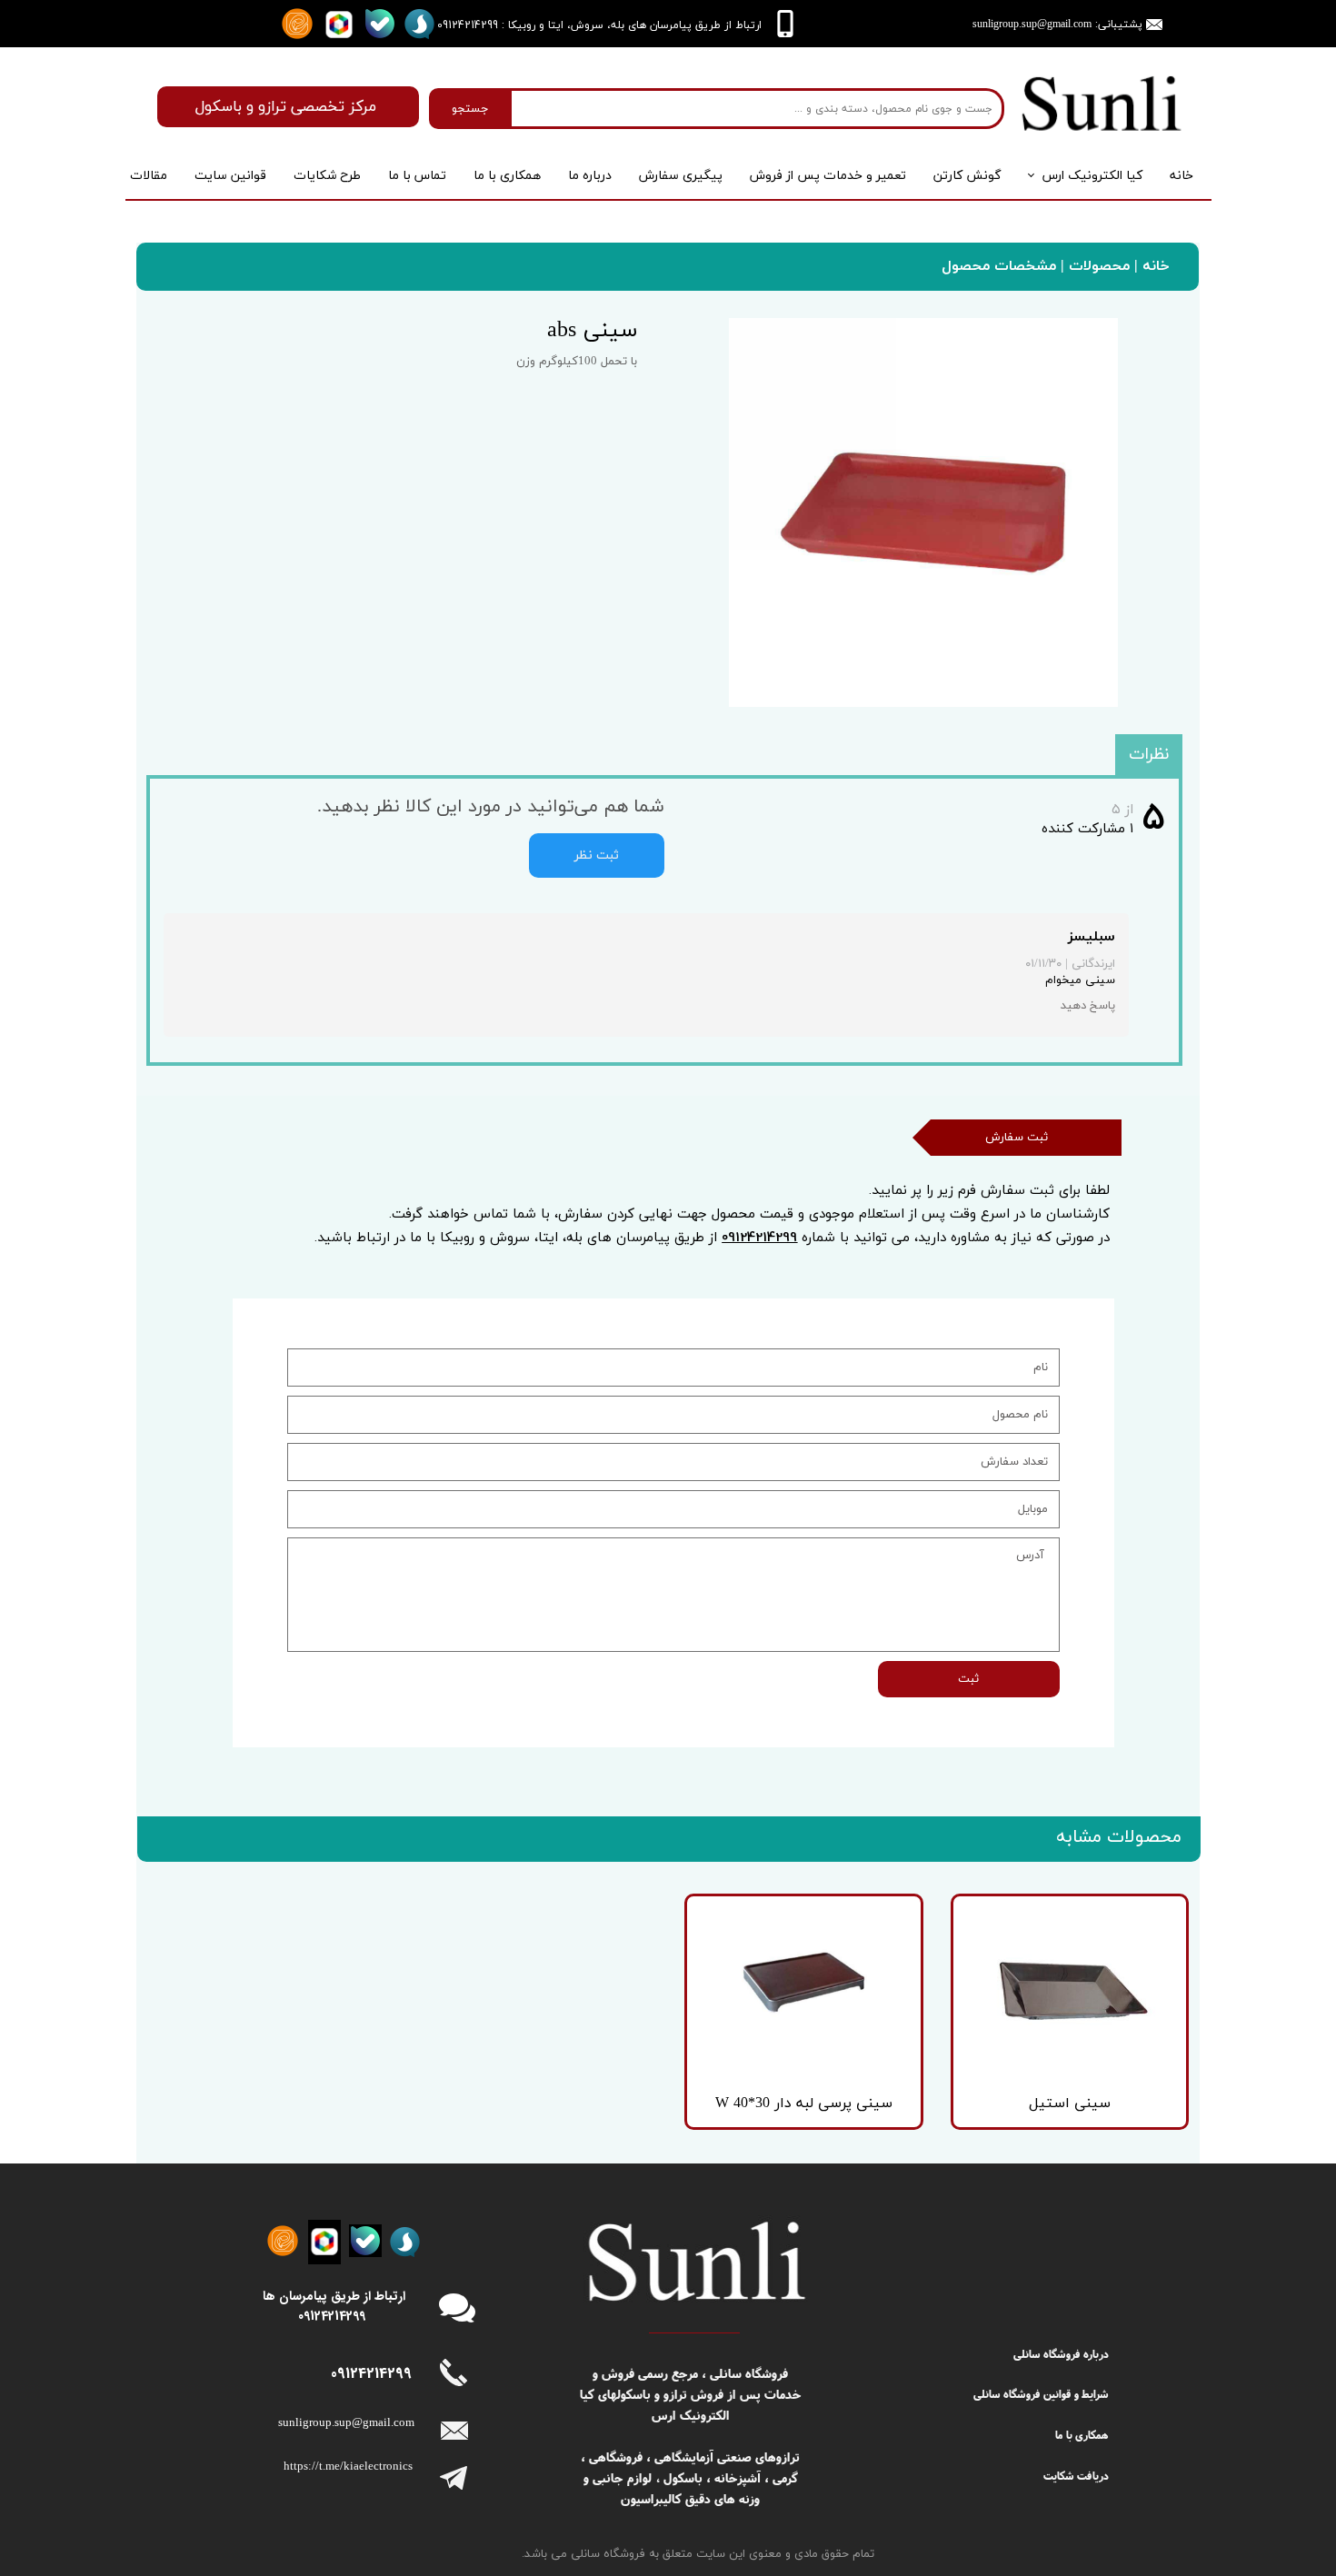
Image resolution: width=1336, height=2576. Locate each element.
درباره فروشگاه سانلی (1061, 2354)
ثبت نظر (597, 855)
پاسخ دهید (1088, 1006)
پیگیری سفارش (681, 176)
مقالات (149, 176)
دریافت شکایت (1076, 2476)
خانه (1181, 176)
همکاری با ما (507, 176)
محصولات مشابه (1119, 1837)
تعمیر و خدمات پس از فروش (828, 176)
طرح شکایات (327, 176)
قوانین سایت (230, 176)
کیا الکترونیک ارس (1092, 176)
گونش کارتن (967, 176)
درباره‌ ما (590, 176)
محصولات (1097, 266)
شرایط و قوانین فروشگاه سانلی (1041, 2394)
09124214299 (759, 1237)
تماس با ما (417, 176)
